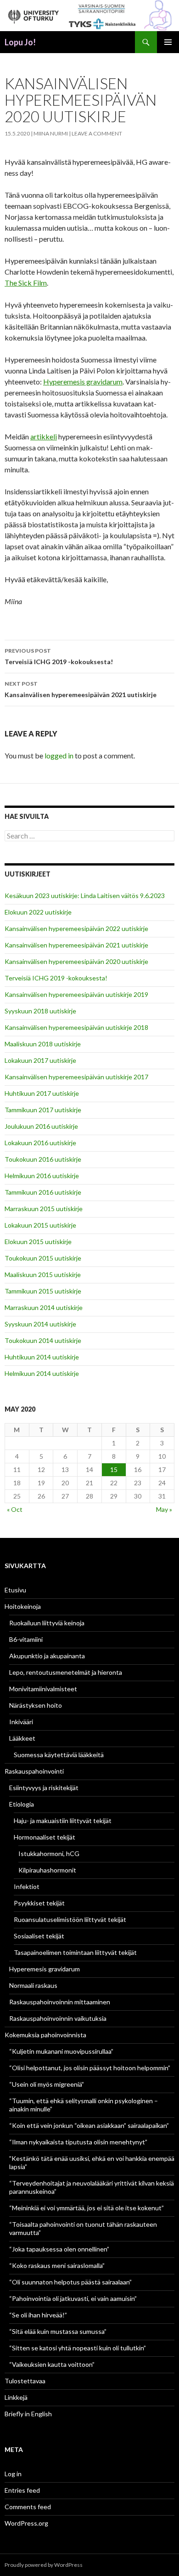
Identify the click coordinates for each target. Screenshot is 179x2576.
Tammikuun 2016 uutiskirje (43, 1192)
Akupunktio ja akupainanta (47, 1656)
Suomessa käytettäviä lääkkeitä (59, 1755)
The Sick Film (26, 283)
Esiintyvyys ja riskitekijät (44, 1788)
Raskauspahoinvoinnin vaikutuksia (58, 2018)
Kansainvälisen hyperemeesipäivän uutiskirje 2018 (76, 1027)
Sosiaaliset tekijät (39, 1936)
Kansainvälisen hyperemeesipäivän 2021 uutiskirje (81, 689)
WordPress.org (26, 2523)
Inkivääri (21, 1722)
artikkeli (44, 436)
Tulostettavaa (25, 2381)
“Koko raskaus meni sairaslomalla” (57, 2265)
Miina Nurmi (51, 133)
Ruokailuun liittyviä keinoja (47, 1623)
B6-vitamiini (26, 1639)
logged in (59, 755)
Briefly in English (28, 2414)
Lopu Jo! (20, 42)
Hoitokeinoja (23, 1606)
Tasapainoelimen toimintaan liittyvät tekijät (75, 1952)
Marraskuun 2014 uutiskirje (44, 1307)
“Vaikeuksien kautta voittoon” (52, 2364)
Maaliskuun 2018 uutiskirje (43, 1044)
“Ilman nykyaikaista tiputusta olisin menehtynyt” (78, 2142)
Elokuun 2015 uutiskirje (38, 1242)
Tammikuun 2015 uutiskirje (43, 1291)
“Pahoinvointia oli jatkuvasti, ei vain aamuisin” (73, 2298)
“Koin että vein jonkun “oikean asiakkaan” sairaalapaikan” (89, 2125)
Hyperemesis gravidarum (83, 382)
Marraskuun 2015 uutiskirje (44, 1209)
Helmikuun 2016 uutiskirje (42, 1176)
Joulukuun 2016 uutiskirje (41, 1126)
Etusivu (15, 1590)
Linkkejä (16, 2397)
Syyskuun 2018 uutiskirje (40, 1011)
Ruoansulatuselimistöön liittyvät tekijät (70, 1919)
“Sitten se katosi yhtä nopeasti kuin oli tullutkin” (78, 2348)
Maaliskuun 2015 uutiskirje (43, 1274)
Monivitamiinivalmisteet (43, 1689)
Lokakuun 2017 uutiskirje (40, 1060)
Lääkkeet (22, 1738)
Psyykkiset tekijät (39, 1903)
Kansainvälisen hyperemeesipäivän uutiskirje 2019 (76, 994)
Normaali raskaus (33, 1985)
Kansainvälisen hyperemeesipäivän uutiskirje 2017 (76, 1077)
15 (114, 1469)
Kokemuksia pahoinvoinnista (45, 2035)
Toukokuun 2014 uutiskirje (43, 1340)
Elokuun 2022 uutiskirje (38, 912)
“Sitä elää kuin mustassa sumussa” (58, 2331)
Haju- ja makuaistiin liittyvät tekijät (63, 1821)
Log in (13, 2474)
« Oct (15, 1509)
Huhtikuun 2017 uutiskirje (42, 1093)
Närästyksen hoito (36, 1705)
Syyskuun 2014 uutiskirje (40, 1324)
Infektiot (27, 1886)
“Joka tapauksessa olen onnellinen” (59, 2249)
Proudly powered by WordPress (44, 2565)
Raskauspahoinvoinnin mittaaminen (60, 2002)
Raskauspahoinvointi (34, 1771)
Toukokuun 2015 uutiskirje (43, 1258)
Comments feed (28, 2507)
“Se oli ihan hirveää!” (38, 2315)
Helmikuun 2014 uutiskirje (42, 1373)
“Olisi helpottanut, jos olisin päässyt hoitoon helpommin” (90, 2068)
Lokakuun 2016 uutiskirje (40, 1143)
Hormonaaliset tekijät (45, 1837)
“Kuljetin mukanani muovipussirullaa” (61, 2051)
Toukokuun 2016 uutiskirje (43, 1159)
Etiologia (22, 1804)
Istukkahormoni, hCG (49, 1854)
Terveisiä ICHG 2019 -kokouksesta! (59, 656)
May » (164, 1509)
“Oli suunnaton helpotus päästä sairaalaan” (70, 2282)
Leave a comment (97, 133)
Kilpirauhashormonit (47, 1870)
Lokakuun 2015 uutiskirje (40, 1225)
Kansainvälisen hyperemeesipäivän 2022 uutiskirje (76, 928)
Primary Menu (168, 42)
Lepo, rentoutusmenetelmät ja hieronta (66, 1672)
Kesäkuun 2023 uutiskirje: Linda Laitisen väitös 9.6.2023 (85, 896)
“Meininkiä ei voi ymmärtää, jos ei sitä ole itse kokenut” (87, 2208)
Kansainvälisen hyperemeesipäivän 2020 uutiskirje (76, 961)
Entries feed (22, 2490)
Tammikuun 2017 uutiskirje (43, 1110)
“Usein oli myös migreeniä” (47, 2084)
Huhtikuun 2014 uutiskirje (42, 1357)
